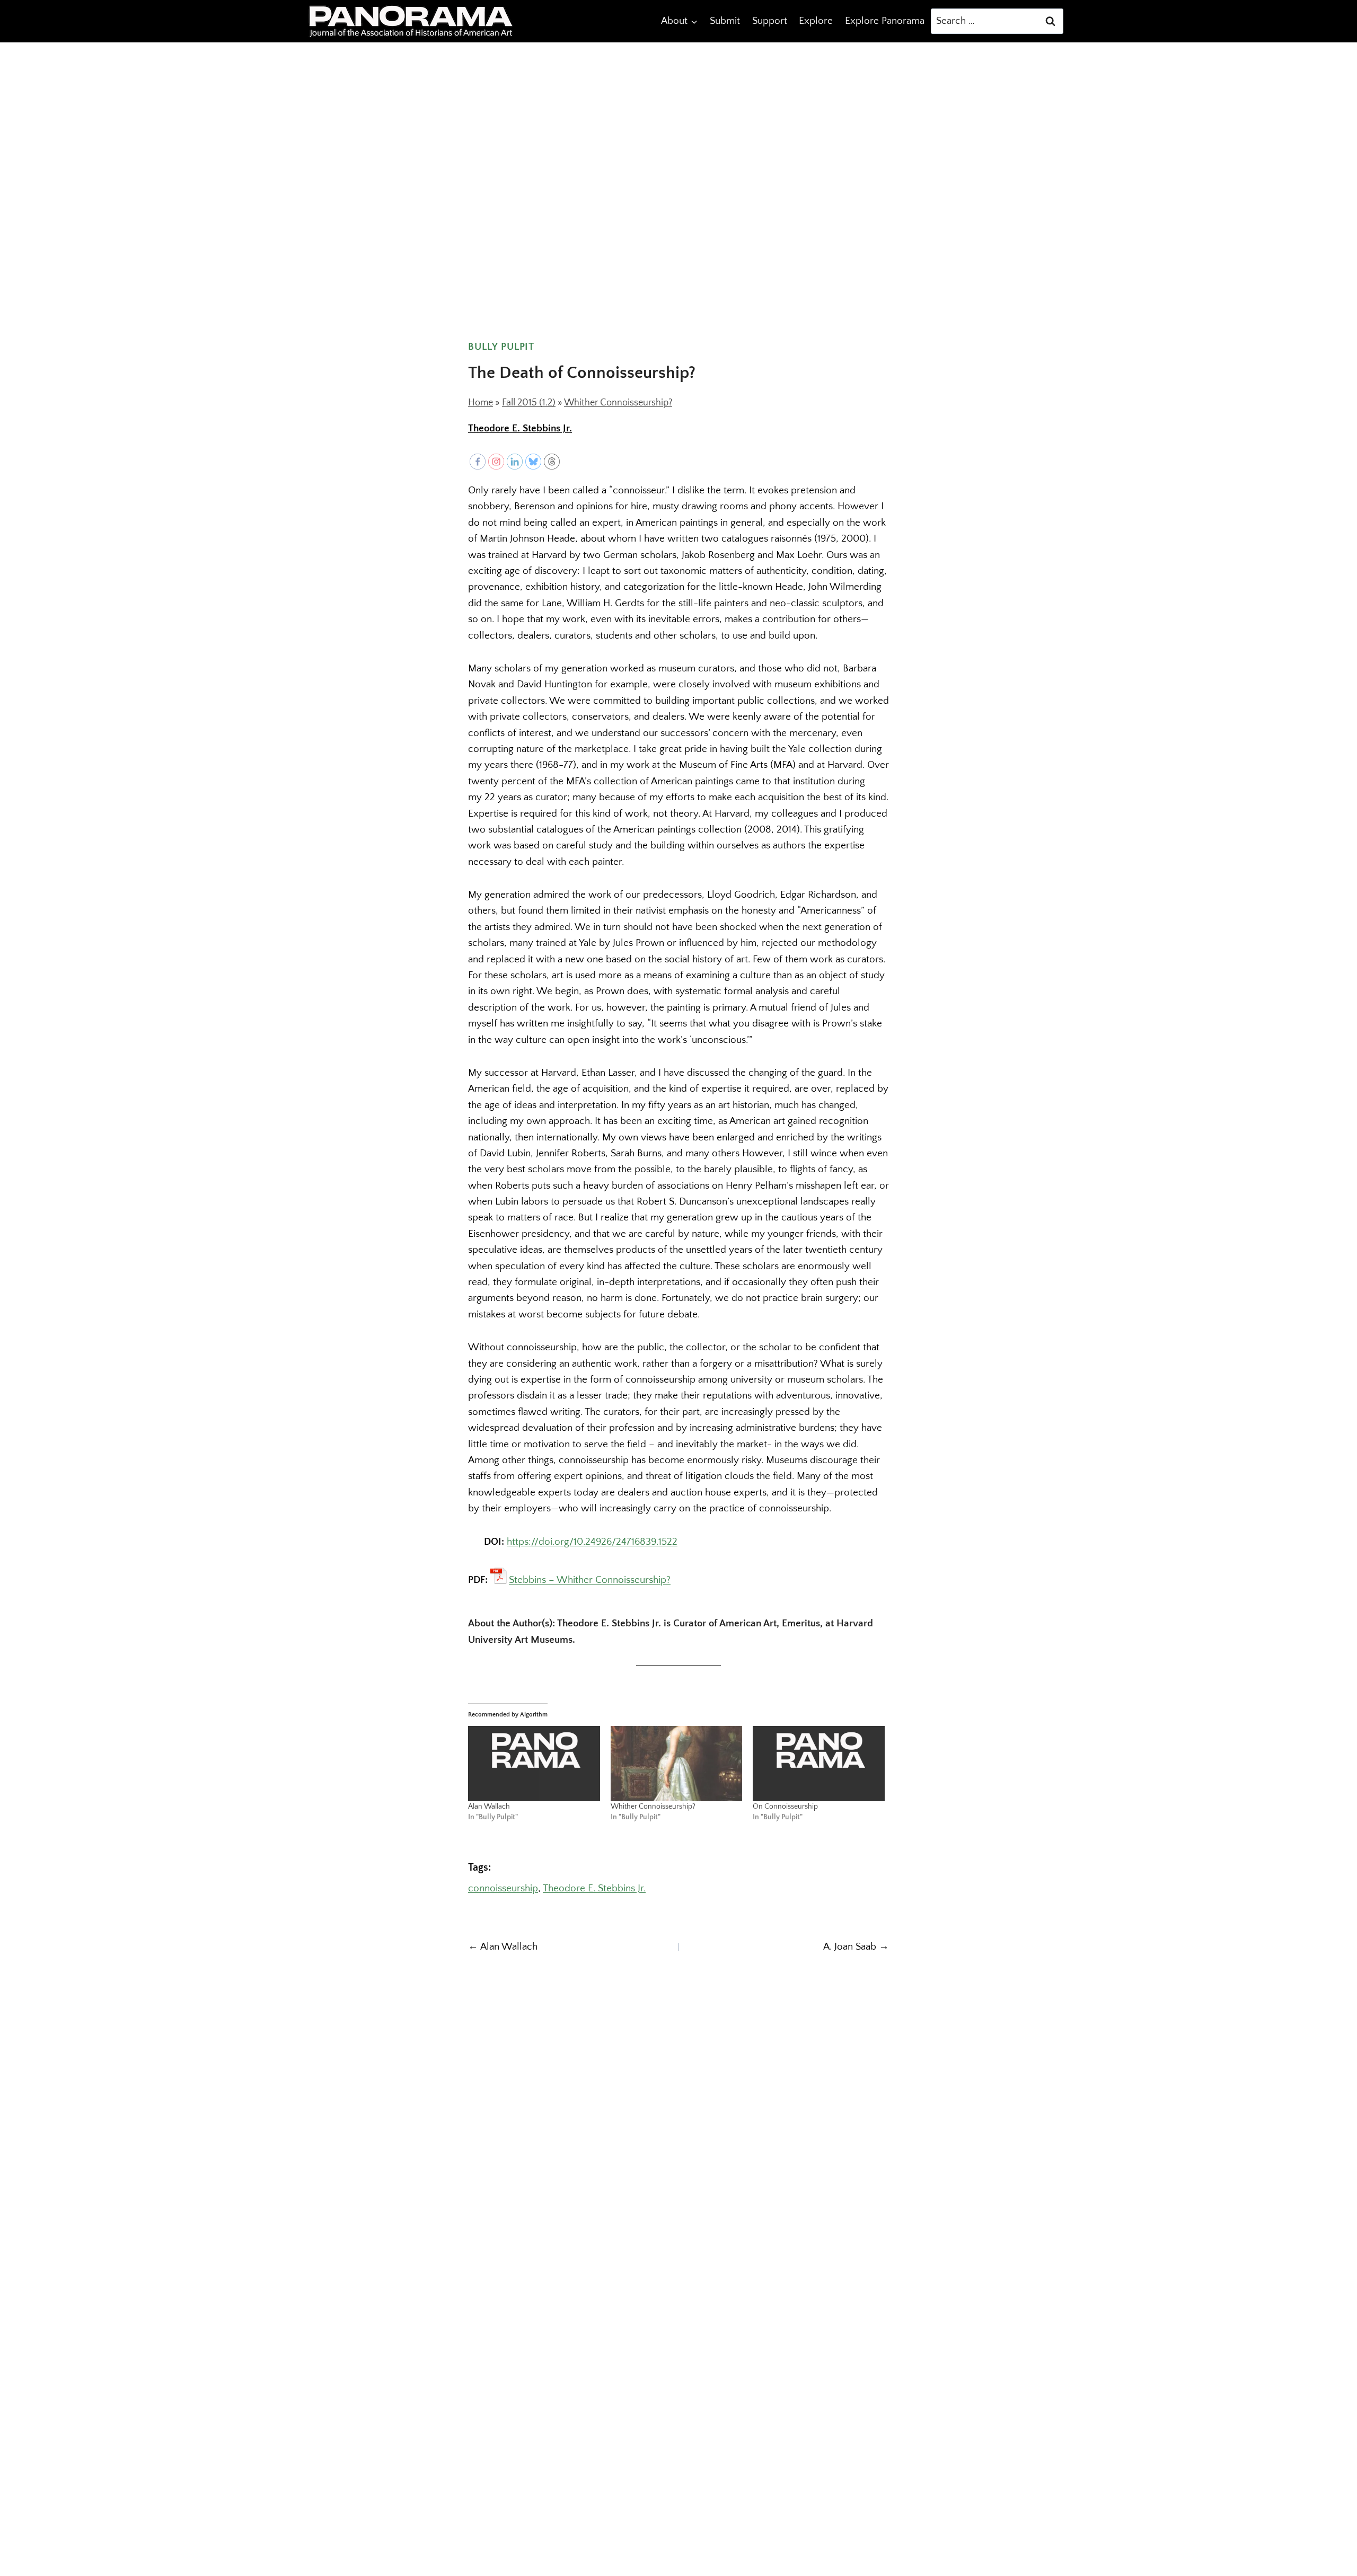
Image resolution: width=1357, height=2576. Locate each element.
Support (770, 21)
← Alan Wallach (503, 1947)
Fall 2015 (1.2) (529, 403)
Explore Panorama (885, 21)
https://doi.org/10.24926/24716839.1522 (592, 1542)
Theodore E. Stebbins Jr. (520, 428)
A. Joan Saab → (856, 1947)
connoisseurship (503, 1888)
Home (481, 403)
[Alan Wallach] (534, 1764)
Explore (816, 21)
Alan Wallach (489, 1807)
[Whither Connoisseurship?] (677, 1764)
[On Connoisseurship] (819, 1764)
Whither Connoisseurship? (618, 403)
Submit (725, 21)
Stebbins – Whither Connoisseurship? (590, 1579)
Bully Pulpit (501, 347)
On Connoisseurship (785, 1807)
